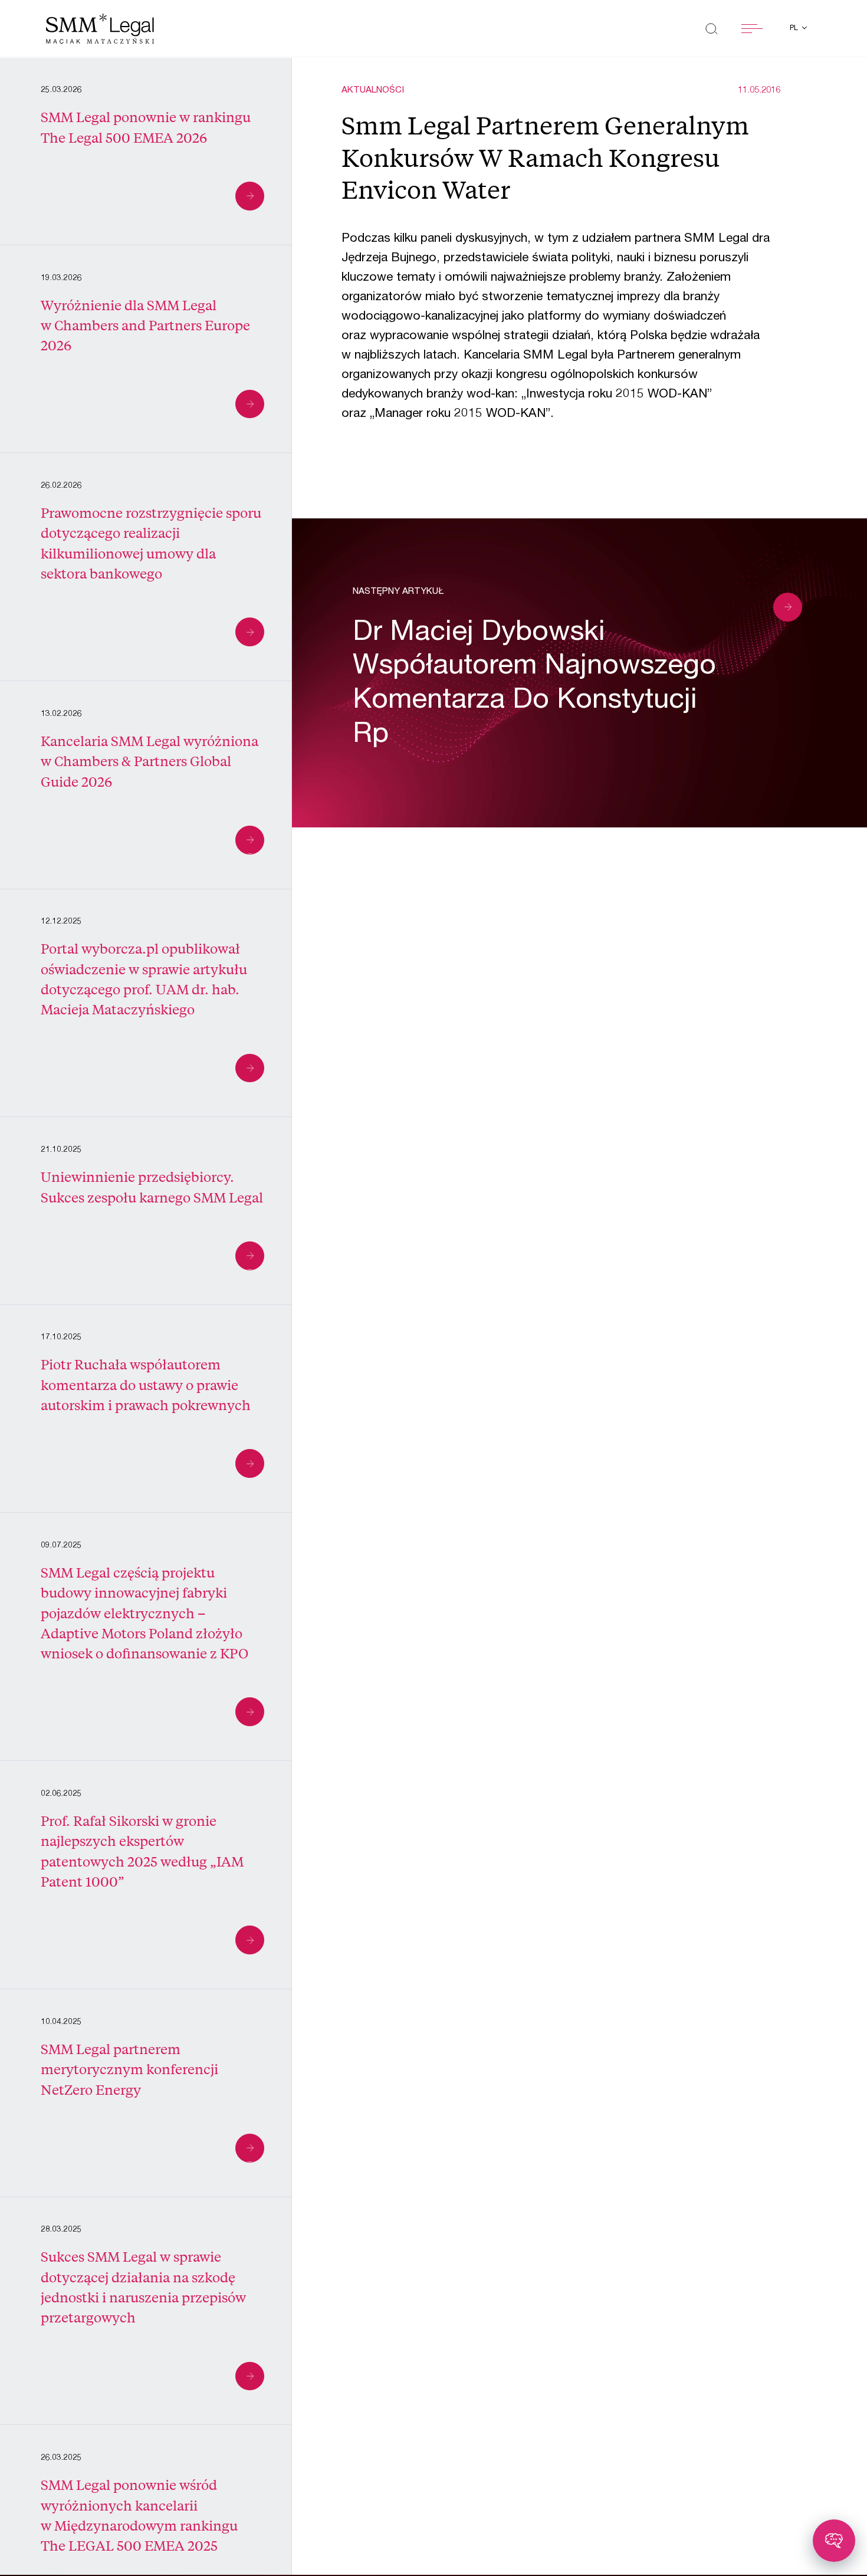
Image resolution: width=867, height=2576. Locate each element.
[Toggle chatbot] (834, 2541)
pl (795, 28)
